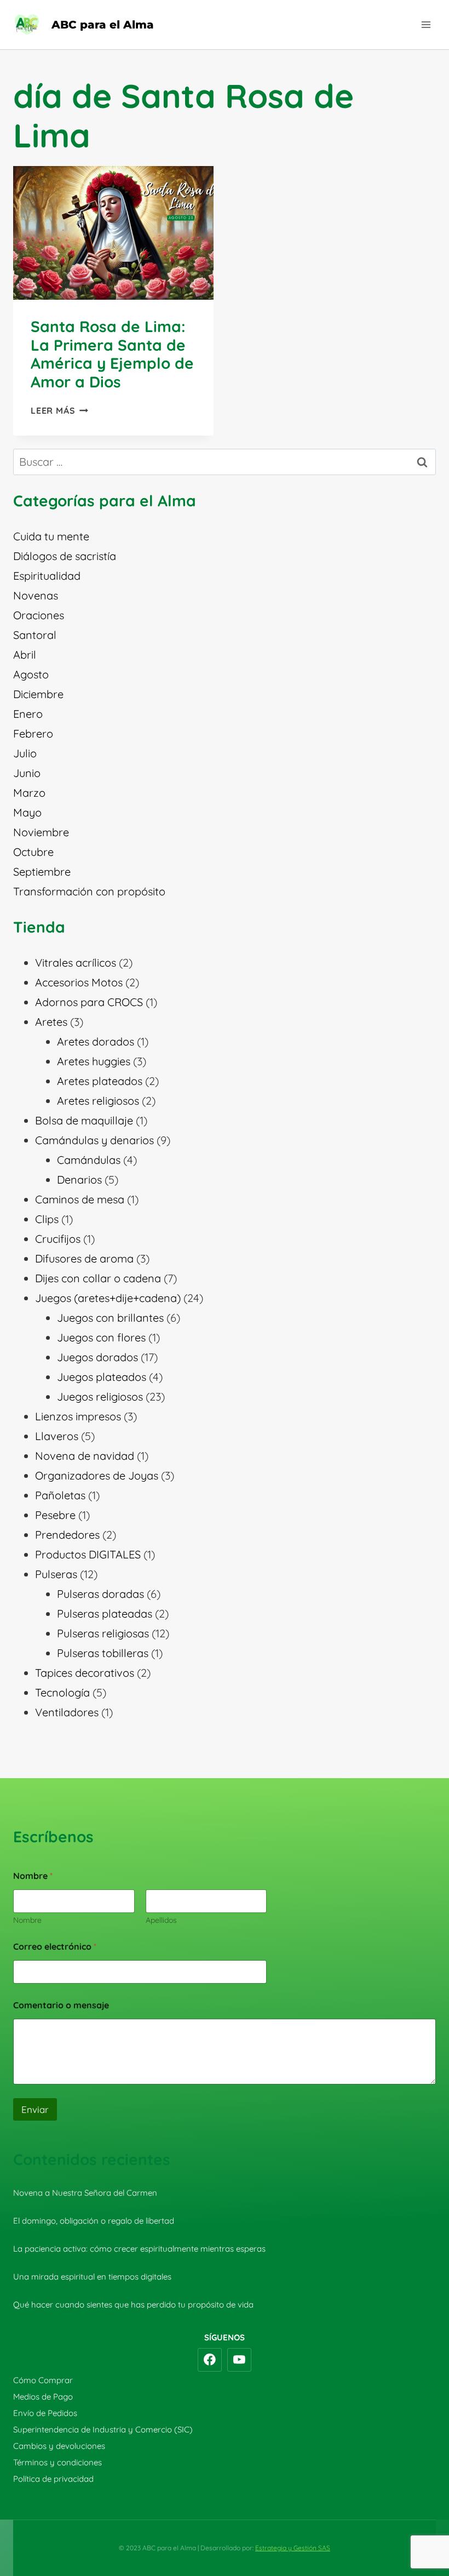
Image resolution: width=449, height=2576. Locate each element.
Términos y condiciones (57, 2462)
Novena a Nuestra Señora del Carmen (85, 2193)
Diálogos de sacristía (65, 556)
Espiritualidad (47, 576)
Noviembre (41, 832)
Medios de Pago (43, 2397)
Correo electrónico (55, 1947)
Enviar (35, 2109)
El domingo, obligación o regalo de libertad (94, 2221)
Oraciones (39, 615)
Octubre (33, 852)
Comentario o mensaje (61, 2005)
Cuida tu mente (51, 536)
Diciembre (38, 694)
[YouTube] (239, 2360)
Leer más (59, 410)
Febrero (33, 733)
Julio (25, 753)
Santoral (35, 635)
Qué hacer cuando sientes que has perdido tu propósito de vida (133, 2304)
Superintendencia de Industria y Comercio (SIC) (103, 2429)
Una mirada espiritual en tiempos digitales (92, 2277)
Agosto (31, 674)
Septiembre (42, 872)
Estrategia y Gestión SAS (293, 2548)
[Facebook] (210, 2360)
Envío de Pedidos (45, 2413)
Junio (27, 773)
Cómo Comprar (43, 2380)
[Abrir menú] (426, 24)
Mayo (27, 812)
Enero (28, 714)
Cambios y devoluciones (59, 2446)
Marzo (29, 793)
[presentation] (113, 233)
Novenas (36, 595)
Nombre (27, 1920)
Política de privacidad (53, 2479)
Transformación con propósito (89, 891)
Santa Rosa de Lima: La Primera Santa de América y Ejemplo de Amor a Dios (112, 354)
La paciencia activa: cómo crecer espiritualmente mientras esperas (139, 2249)
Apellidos (161, 1920)
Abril (25, 655)
